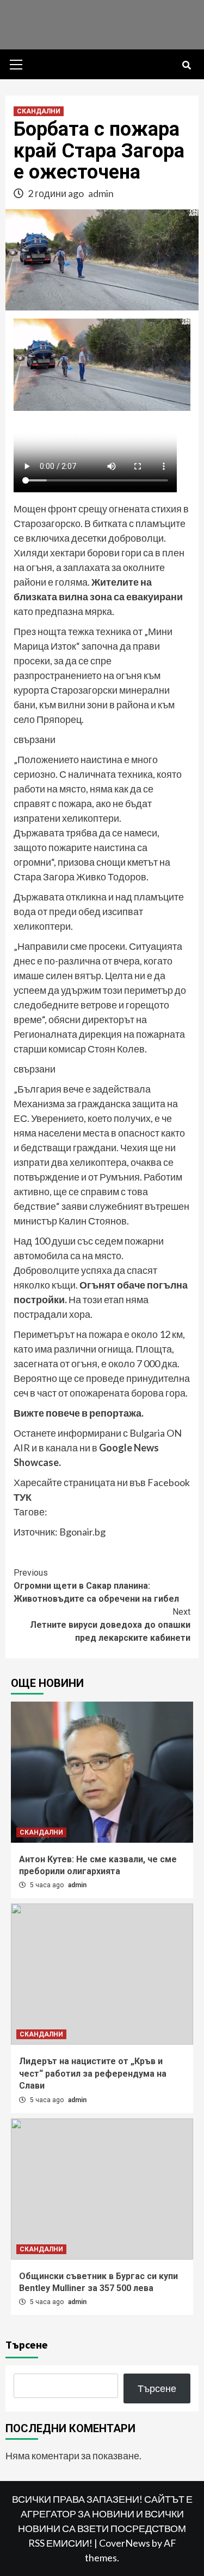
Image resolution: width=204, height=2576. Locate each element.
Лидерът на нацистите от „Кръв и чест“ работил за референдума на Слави (93, 2073)
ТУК (23, 1497)
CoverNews (125, 2543)
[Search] (186, 66)
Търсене (27, 2345)
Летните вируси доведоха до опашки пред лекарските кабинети (110, 1625)
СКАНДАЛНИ (39, 111)
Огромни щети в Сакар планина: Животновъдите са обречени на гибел (96, 1586)
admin (101, 193)
